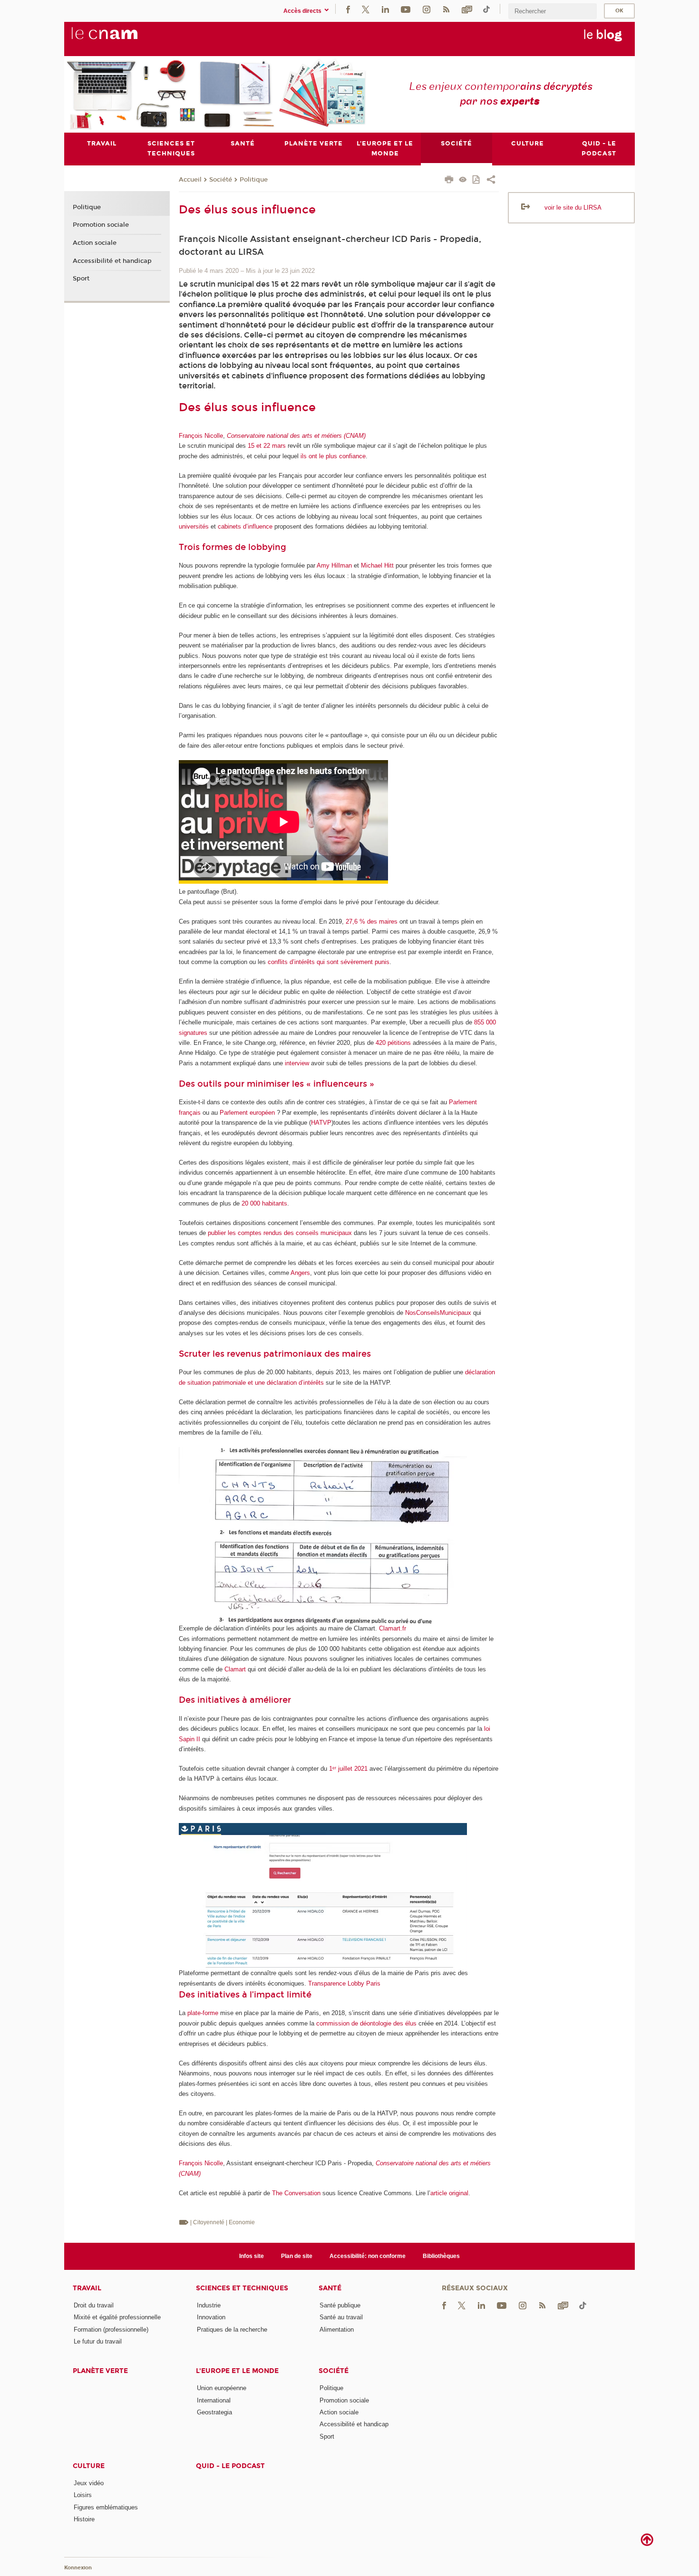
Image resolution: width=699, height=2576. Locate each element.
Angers (300, 1273)
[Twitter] (366, 9)
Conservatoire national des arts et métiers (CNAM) (296, 436)
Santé (330, 2288)
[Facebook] (348, 9)
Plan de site (297, 2256)
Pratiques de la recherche (232, 2330)
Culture (89, 2466)
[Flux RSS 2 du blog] (446, 9)
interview (297, 1063)
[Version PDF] (477, 180)
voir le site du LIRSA (573, 207)
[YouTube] (406, 9)
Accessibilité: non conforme (368, 2256)
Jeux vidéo (89, 2483)
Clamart (235, 1669)
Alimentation (337, 2330)
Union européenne (222, 2388)
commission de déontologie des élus (366, 2023)
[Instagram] (427, 9)
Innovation (211, 2317)
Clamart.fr (393, 1628)
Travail (87, 2288)
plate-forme (203, 2013)
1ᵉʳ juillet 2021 (348, 1769)
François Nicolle (201, 436)
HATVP (321, 1123)
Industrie (209, 2305)
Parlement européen (247, 1113)
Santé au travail (341, 2317)
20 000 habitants (264, 1203)
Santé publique (340, 2305)
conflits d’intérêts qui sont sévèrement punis (329, 962)
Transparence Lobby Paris (344, 1983)
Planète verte (100, 2371)
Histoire (84, 2519)
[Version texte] (463, 180)
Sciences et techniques (242, 2288)
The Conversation (296, 2193)
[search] (553, 11)
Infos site (252, 2256)
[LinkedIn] (385, 9)
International (214, 2400)
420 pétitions (393, 1043)
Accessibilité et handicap (112, 261)
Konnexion (78, 2568)
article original (449, 2193)
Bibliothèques (441, 2256)
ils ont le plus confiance (333, 456)
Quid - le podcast (230, 2466)
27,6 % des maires (372, 921)
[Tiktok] (486, 9)
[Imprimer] (449, 181)
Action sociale (95, 243)
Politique (254, 180)
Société (221, 180)
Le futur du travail (98, 2341)
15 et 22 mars (267, 446)
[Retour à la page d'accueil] (120, 39)
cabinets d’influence (245, 526)
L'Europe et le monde (237, 2371)
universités (194, 526)
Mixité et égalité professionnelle (117, 2317)
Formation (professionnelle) (111, 2330)
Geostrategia (214, 2412)
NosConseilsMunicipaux (438, 1313)
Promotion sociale (101, 225)
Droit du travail (94, 2305)
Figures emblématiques (106, 2507)
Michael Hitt (377, 565)
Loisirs (83, 2495)
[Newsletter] (467, 9)
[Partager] (491, 181)
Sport (81, 279)
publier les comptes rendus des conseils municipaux (280, 1233)
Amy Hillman (334, 565)
